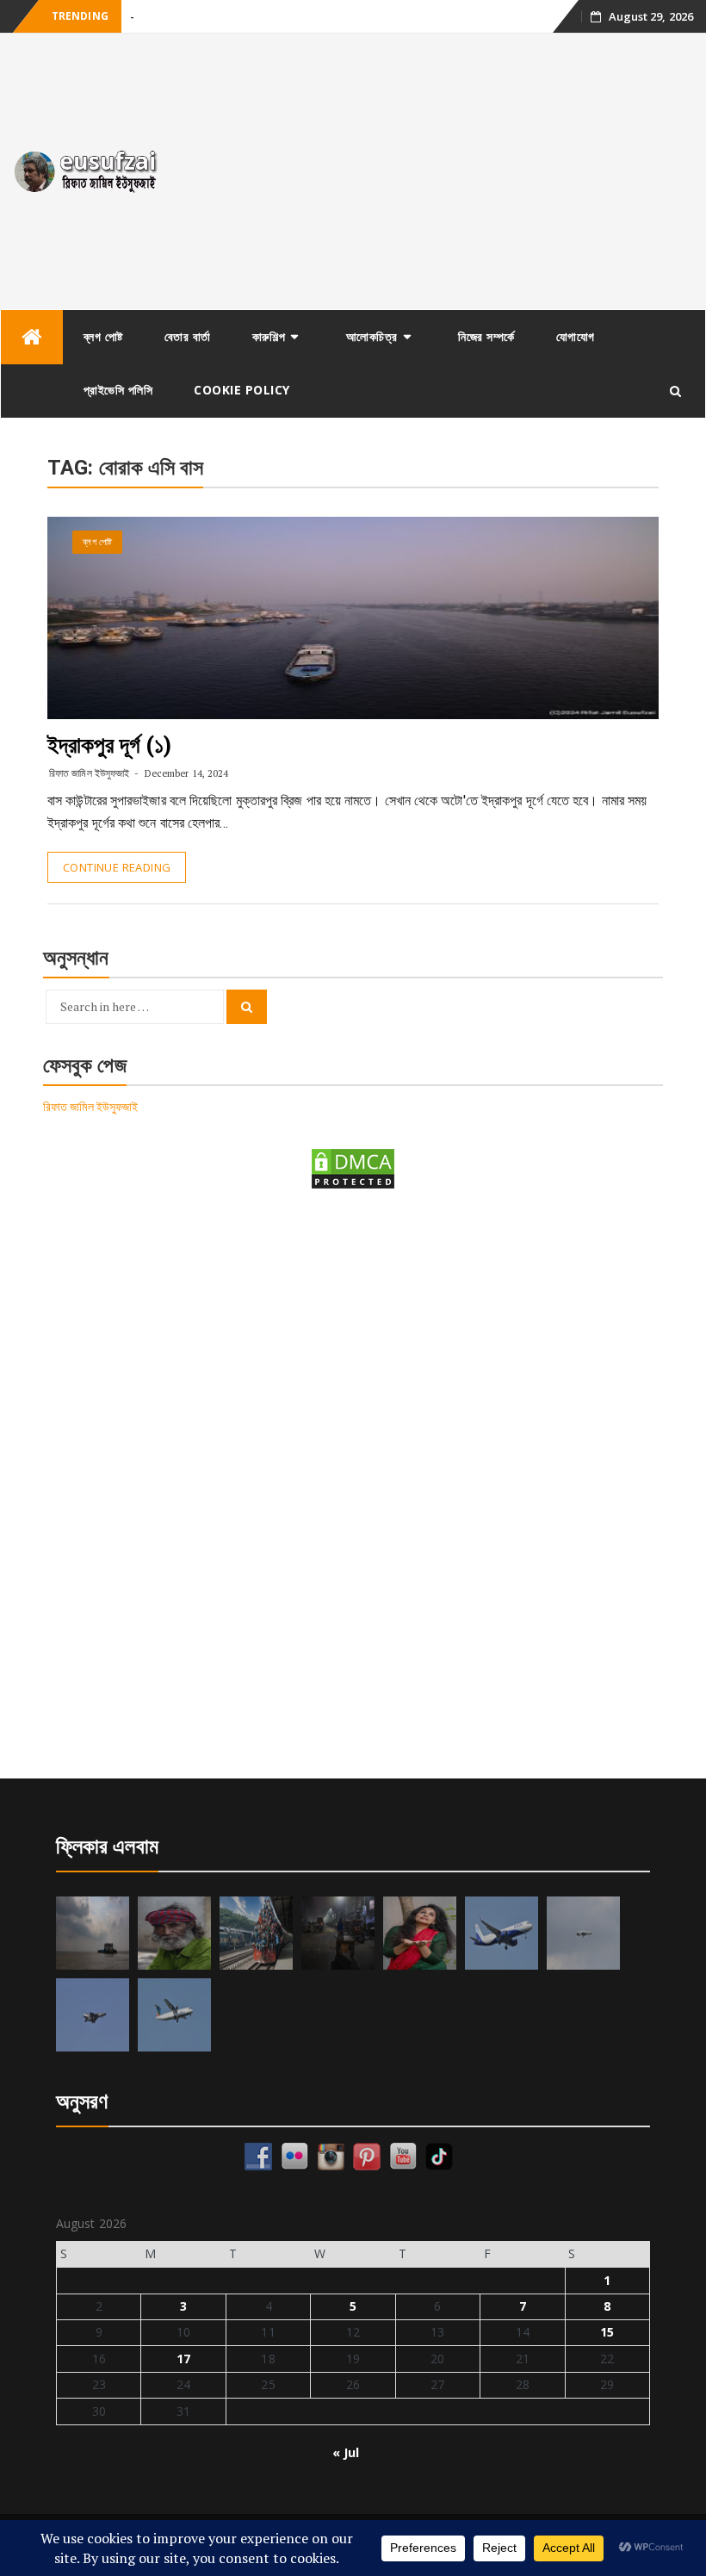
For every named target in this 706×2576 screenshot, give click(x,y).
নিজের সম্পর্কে (486, 336)
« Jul (346, 2452)
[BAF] (583, 1933)
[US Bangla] (174, 2015)
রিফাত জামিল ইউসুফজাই (89, 773)
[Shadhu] (174, 1933)
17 (183, 2359)
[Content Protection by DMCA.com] (353, 1167)
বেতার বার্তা (188, 336)
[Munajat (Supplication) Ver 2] (256, 1933)
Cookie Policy (242, 390)
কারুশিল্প (269, 336)
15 (607, 2332)
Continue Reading (117, 867)
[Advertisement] (441, 171)
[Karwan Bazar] (338, 1933)
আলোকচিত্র (372, 336)
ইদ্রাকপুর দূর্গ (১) (109, 745)
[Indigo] (502, 1933)
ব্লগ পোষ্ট (103, 336)
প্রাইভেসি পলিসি (118, 390)
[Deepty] (420, 1933)
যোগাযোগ (576, 336)
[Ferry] (93, 1933)
